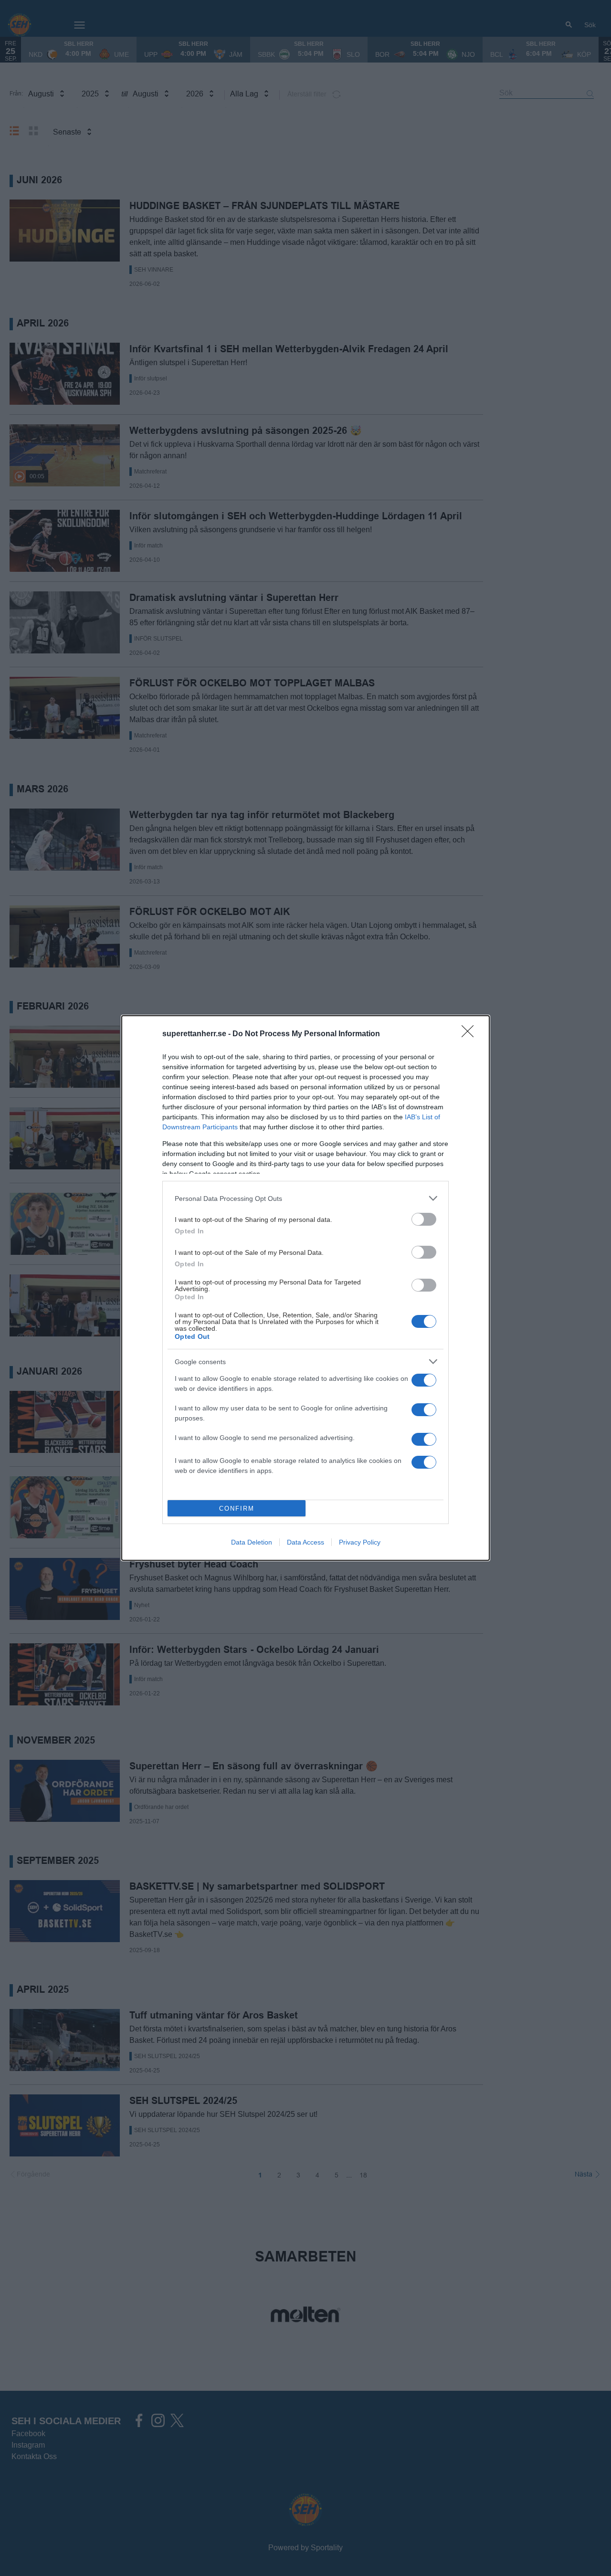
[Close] (471, 1034)
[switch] (424, 1219)
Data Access (305, 1542)
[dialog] (305, 1288)
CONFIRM (237, 1509)
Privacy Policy (360, 1542)
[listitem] (305, 1198)
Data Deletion (252, 1542)
